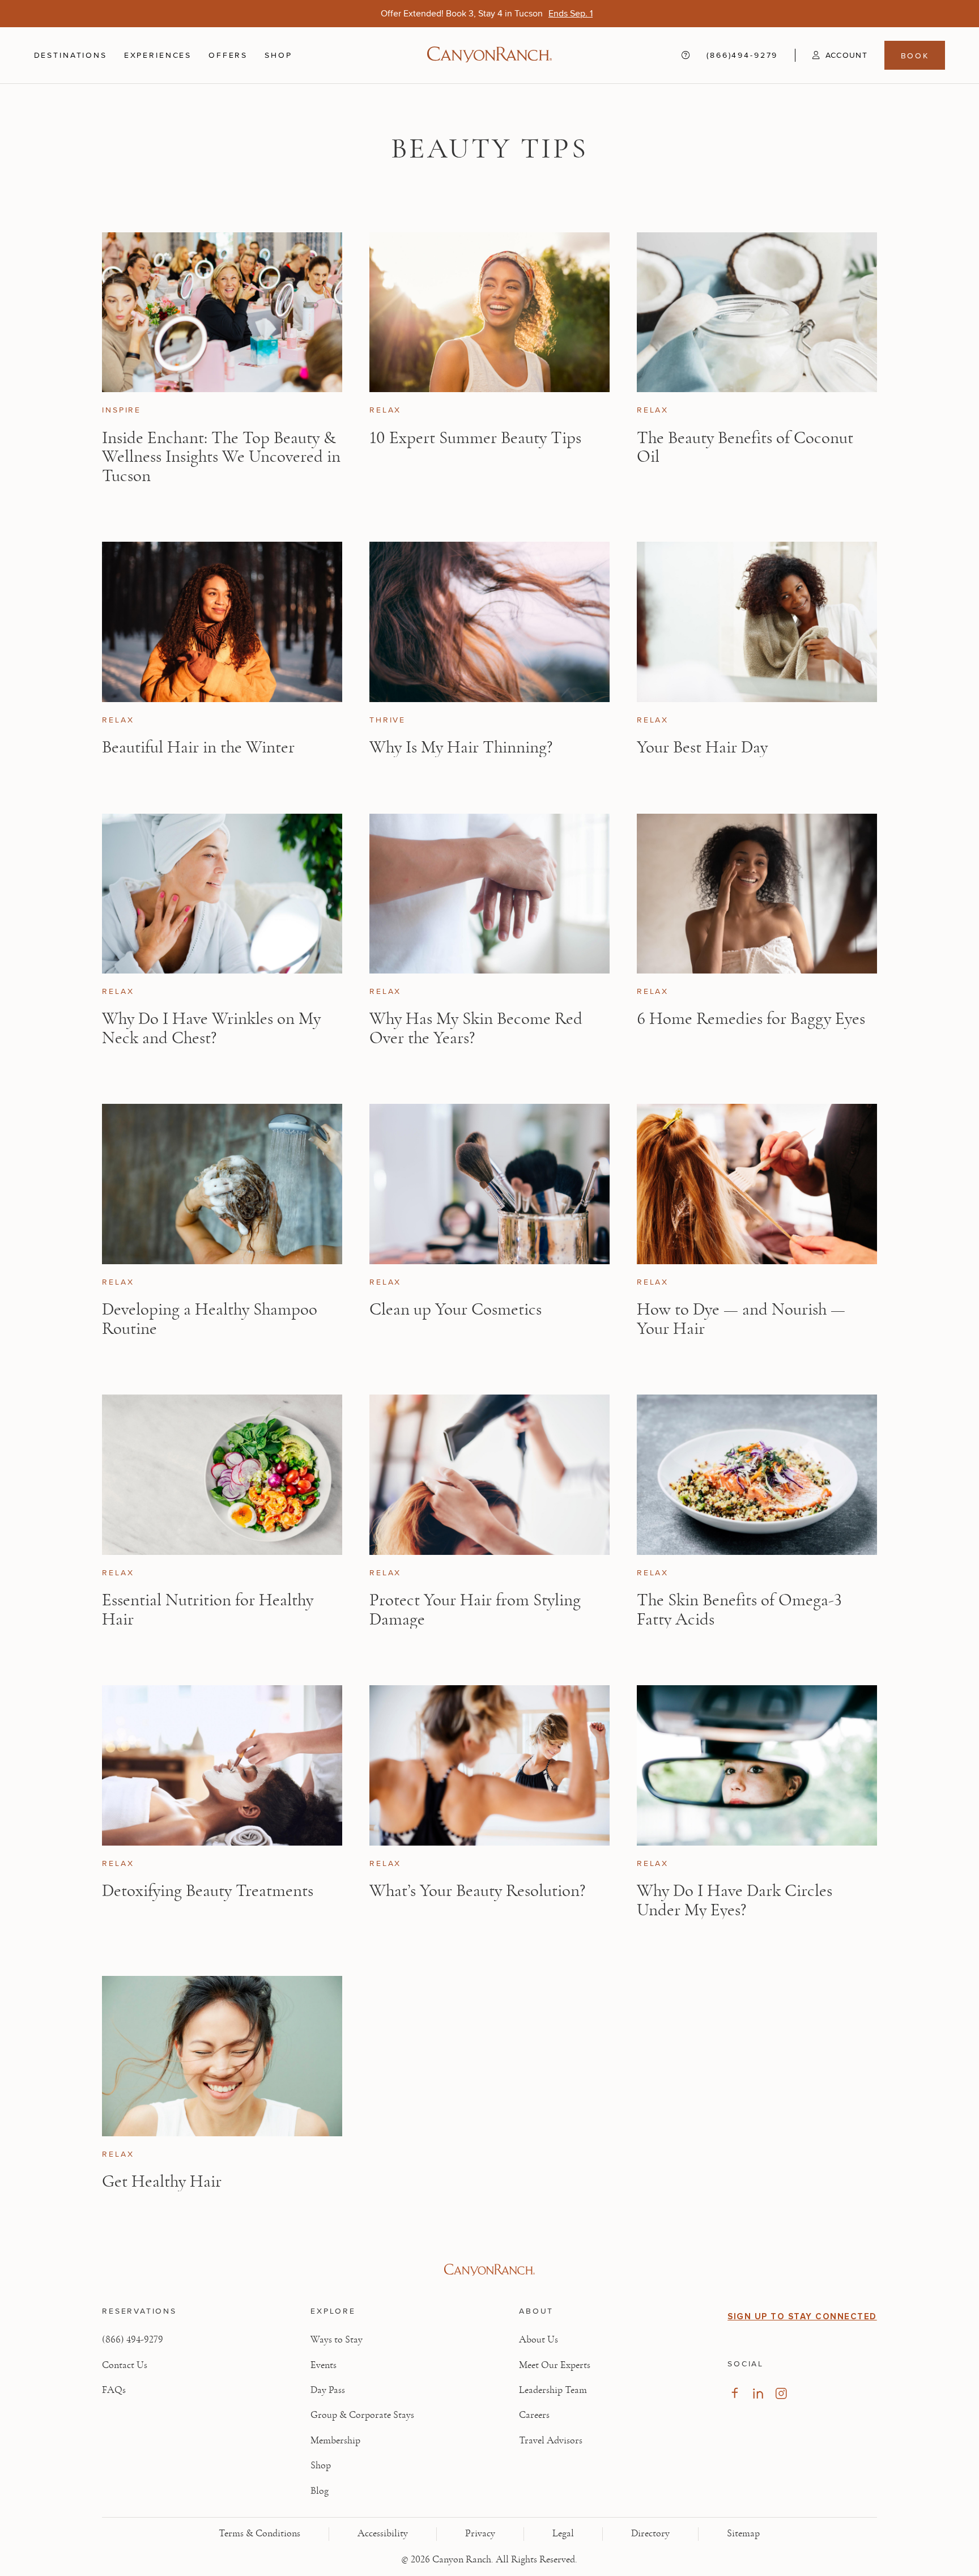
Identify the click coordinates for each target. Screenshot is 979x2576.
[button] (831, 55)
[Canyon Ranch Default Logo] (489, 56)
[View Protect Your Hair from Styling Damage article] (489, 1475)
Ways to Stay (337, 2340)
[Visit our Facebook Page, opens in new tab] (735, 2393)
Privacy (480, 2534)
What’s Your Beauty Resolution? (477, 1891)
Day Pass (328, 2390)
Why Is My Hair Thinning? (461, 747)
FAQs (114, 2390)
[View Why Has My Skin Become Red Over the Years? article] (489, 894)
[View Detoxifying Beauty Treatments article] (222, 1765)
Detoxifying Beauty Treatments (208, 1891)
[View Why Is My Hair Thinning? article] (489, 622)
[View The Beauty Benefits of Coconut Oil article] (757, 313)
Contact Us (125, 2365)
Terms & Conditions (259, 2534)
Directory (650, 2534)
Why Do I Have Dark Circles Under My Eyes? (735, 1900)
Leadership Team (553, 2390)
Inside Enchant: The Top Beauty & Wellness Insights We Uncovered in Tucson (221, 457)
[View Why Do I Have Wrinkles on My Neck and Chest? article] (222, 894)
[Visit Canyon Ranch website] (489, 2270)
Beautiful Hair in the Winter (198, 747)
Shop (278, 55)
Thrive (388, 720)
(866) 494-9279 (133, 2340)
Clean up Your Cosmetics (456, 1309)
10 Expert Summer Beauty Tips (475, 438)
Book (915, 56)
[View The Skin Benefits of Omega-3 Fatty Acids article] (757, 1475)
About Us (539, 2340)
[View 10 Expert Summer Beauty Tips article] (489, 313)
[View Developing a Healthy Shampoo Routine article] (222, 1184)
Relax (385, 410)
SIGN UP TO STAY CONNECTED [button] (802, 2316)
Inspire (122, 410)
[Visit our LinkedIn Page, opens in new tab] (758, 2393)
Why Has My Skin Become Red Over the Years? (476, 1028)
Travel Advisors (551, 2441)
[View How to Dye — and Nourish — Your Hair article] (757, 1184)
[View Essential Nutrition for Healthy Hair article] (222, 1475)
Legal (563, 2534)
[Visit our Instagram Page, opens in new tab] (781, 2393)
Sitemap (743, 2534)
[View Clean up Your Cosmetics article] (489, 1184)
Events (324, 2365)
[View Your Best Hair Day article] (757, 622)
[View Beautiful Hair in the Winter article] (222, 622)
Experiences (158, 55)
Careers (534, 2415)
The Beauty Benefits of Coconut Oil (745, 447)
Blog (320, 2491)
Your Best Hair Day (702, 747)
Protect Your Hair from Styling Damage (475, 1610)
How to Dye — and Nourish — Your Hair (741, 1319)
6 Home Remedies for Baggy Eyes (751, 1019)
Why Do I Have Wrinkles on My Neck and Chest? (211, 1028)
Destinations (71, 55)
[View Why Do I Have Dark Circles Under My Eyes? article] (757, 1765)
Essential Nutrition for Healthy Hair (208, 1610)
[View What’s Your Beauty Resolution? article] (489, 1765)
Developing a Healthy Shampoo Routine (210, 1319)
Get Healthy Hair (162, 2181)
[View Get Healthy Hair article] (222, 2056)
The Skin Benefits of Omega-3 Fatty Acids (739, 1610)
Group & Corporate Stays (362, 2415)
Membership (335, 2441)
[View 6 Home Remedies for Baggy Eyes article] (757, 894)
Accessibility (383, 2534)
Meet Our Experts (555, 2365)
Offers (228, 55)
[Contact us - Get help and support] (686, 56)
